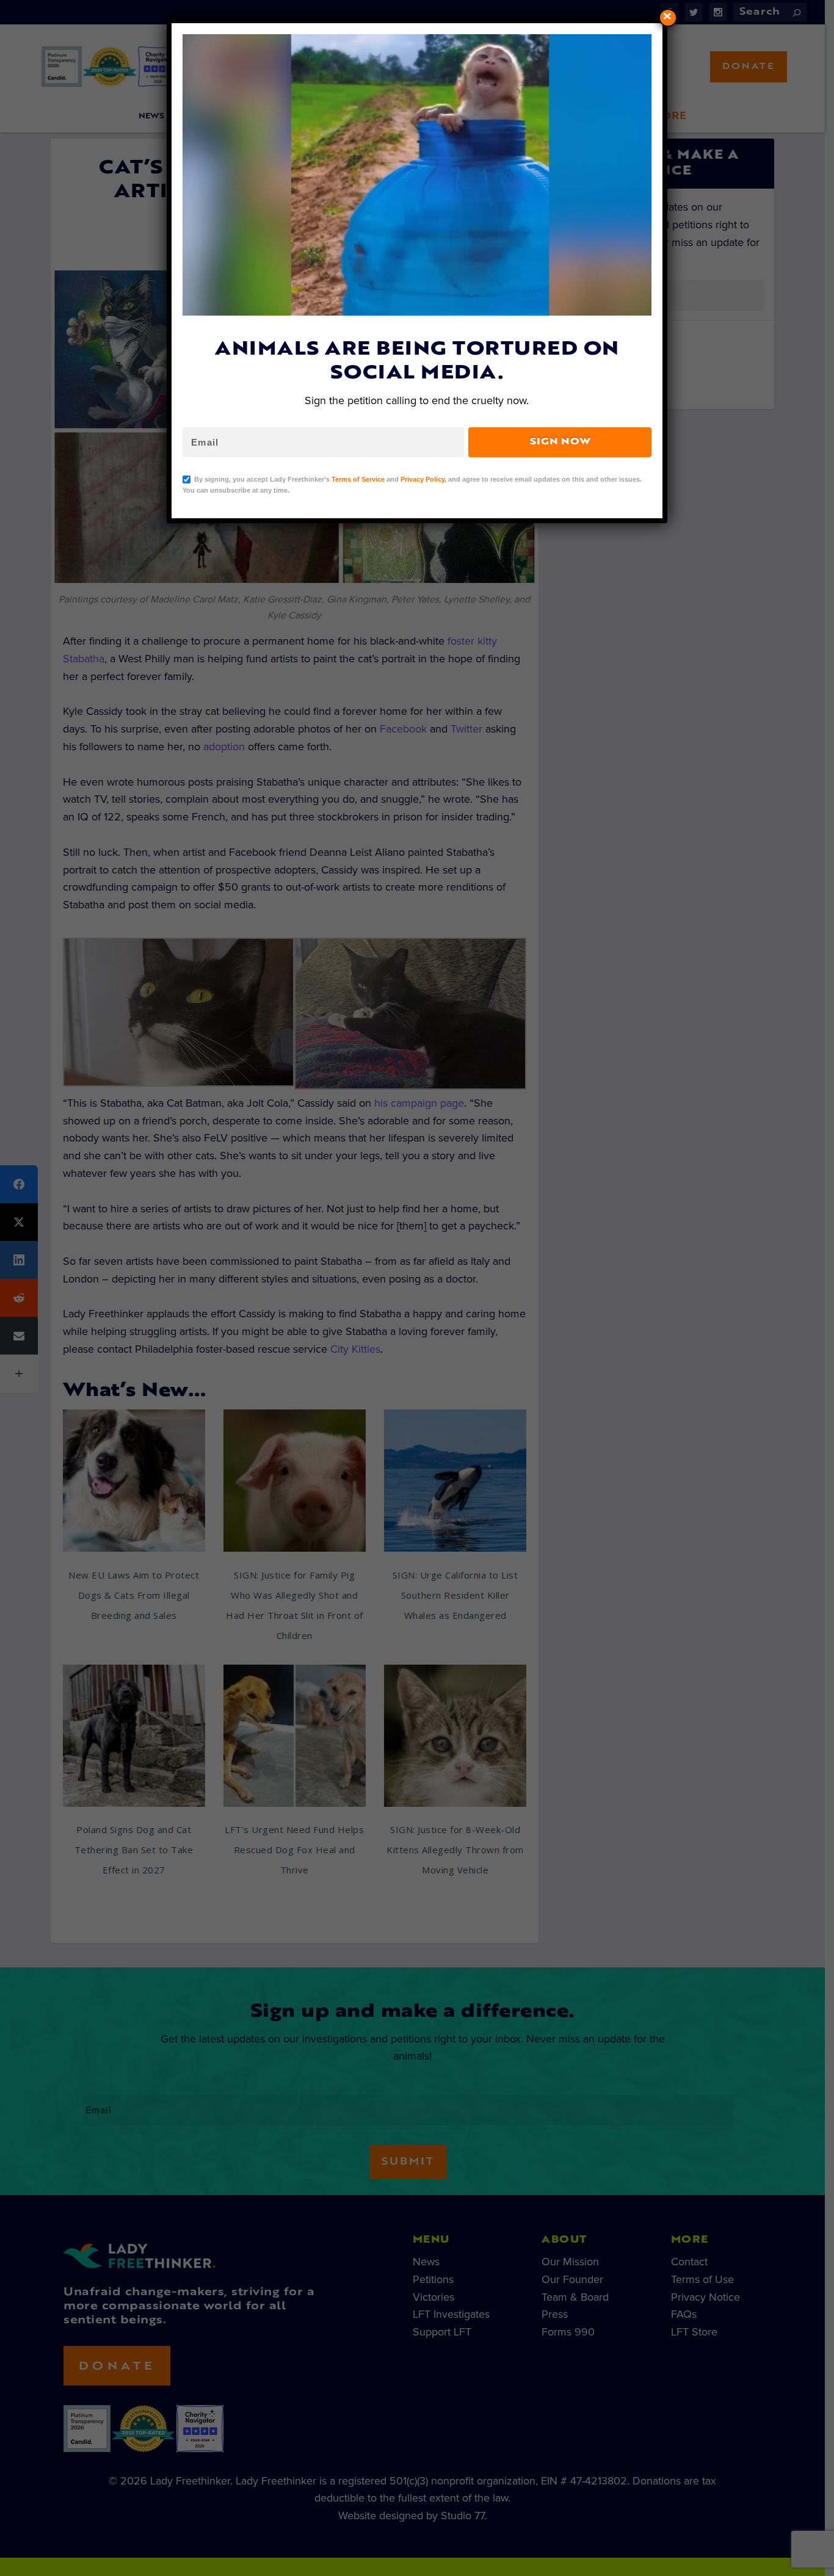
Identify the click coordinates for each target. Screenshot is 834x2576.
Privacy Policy (422, 479)
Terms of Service (358, 479)
